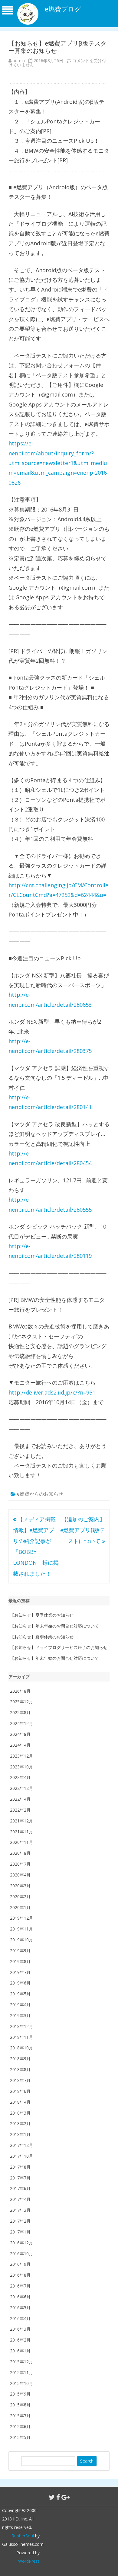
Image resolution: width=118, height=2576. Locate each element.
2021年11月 (21, 1832)
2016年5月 (20, 2308)
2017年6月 (20, 2188)
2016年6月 (20, 2297)
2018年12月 (21, 2026)
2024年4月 (20, 1745)
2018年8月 (20, 2069)
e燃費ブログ (63, 9)
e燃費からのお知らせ (40, 1494)
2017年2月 (20, 2221)
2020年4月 (20, 1875)
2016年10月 (21, 2254)
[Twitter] (52, 2497)
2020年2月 (20, 1897)
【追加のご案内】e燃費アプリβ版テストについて (83, 1530)
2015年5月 (20, 2437)
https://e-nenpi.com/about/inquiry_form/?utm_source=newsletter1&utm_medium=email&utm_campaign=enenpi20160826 (58, 463)
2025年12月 (21, 1702)
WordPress (29, 2561)
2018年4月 (20, 2102)
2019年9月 (20, 1951)
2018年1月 (20, 2134)
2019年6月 (20, 1983)
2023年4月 (20, 1777)
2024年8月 (20, 1734)
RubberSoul (23, 2536)
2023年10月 (21, 1767)
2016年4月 (20, 2318)
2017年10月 (21, 2156)
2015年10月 (21, 2383)
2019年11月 (21, 1929)
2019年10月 (21, 1940)
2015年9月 (20, 2394)
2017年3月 (20, 2210)
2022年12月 (21, 1788)
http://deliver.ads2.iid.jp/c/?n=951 (52, 1392)
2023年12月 (21, 1756)
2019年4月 (20, 2005)
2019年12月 (21, 1918)
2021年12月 (21, 1821)
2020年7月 (20, 1864)
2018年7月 (20, 2080)
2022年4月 (20, 1799)
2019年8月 (20, 1961)
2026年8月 (20, 1691)
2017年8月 (20, 2167)
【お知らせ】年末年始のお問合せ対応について (54, 1626)
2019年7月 (20, 1972)
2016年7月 (20, 2286)
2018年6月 (20, 2091)
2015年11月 (21, 2372)
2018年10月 (21, 2048)
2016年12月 (21, 2243)
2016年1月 (20, 2351)
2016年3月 (20, 2329)
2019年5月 (20, 1994)
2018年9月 (20, 2059)
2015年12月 (21, 2362)
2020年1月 (20, 1907)
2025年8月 (20, 1712)
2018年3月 (20, 2113)
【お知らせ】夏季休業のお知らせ (42, 1615)
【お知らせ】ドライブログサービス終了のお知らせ (59, 1647)
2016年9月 (20, 2264)
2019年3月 (20, 2015)
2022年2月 (20, 1810)
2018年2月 (20, 2123)
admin (19, 61)
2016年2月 (20, 2340)
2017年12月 (21, 2145)
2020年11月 (21, 1842)
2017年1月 (20, 2232)
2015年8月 (20, 2405)
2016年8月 (20, 2275)
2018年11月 (21, 2037)
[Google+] (66, 2497)
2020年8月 (20, 1853)
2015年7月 (20, 2416)
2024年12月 (21, 1723)
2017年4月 (20, 2199)
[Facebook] (58, 2497)
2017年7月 (20, 2178)
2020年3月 (20, 1886)
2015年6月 (20, 2426)
